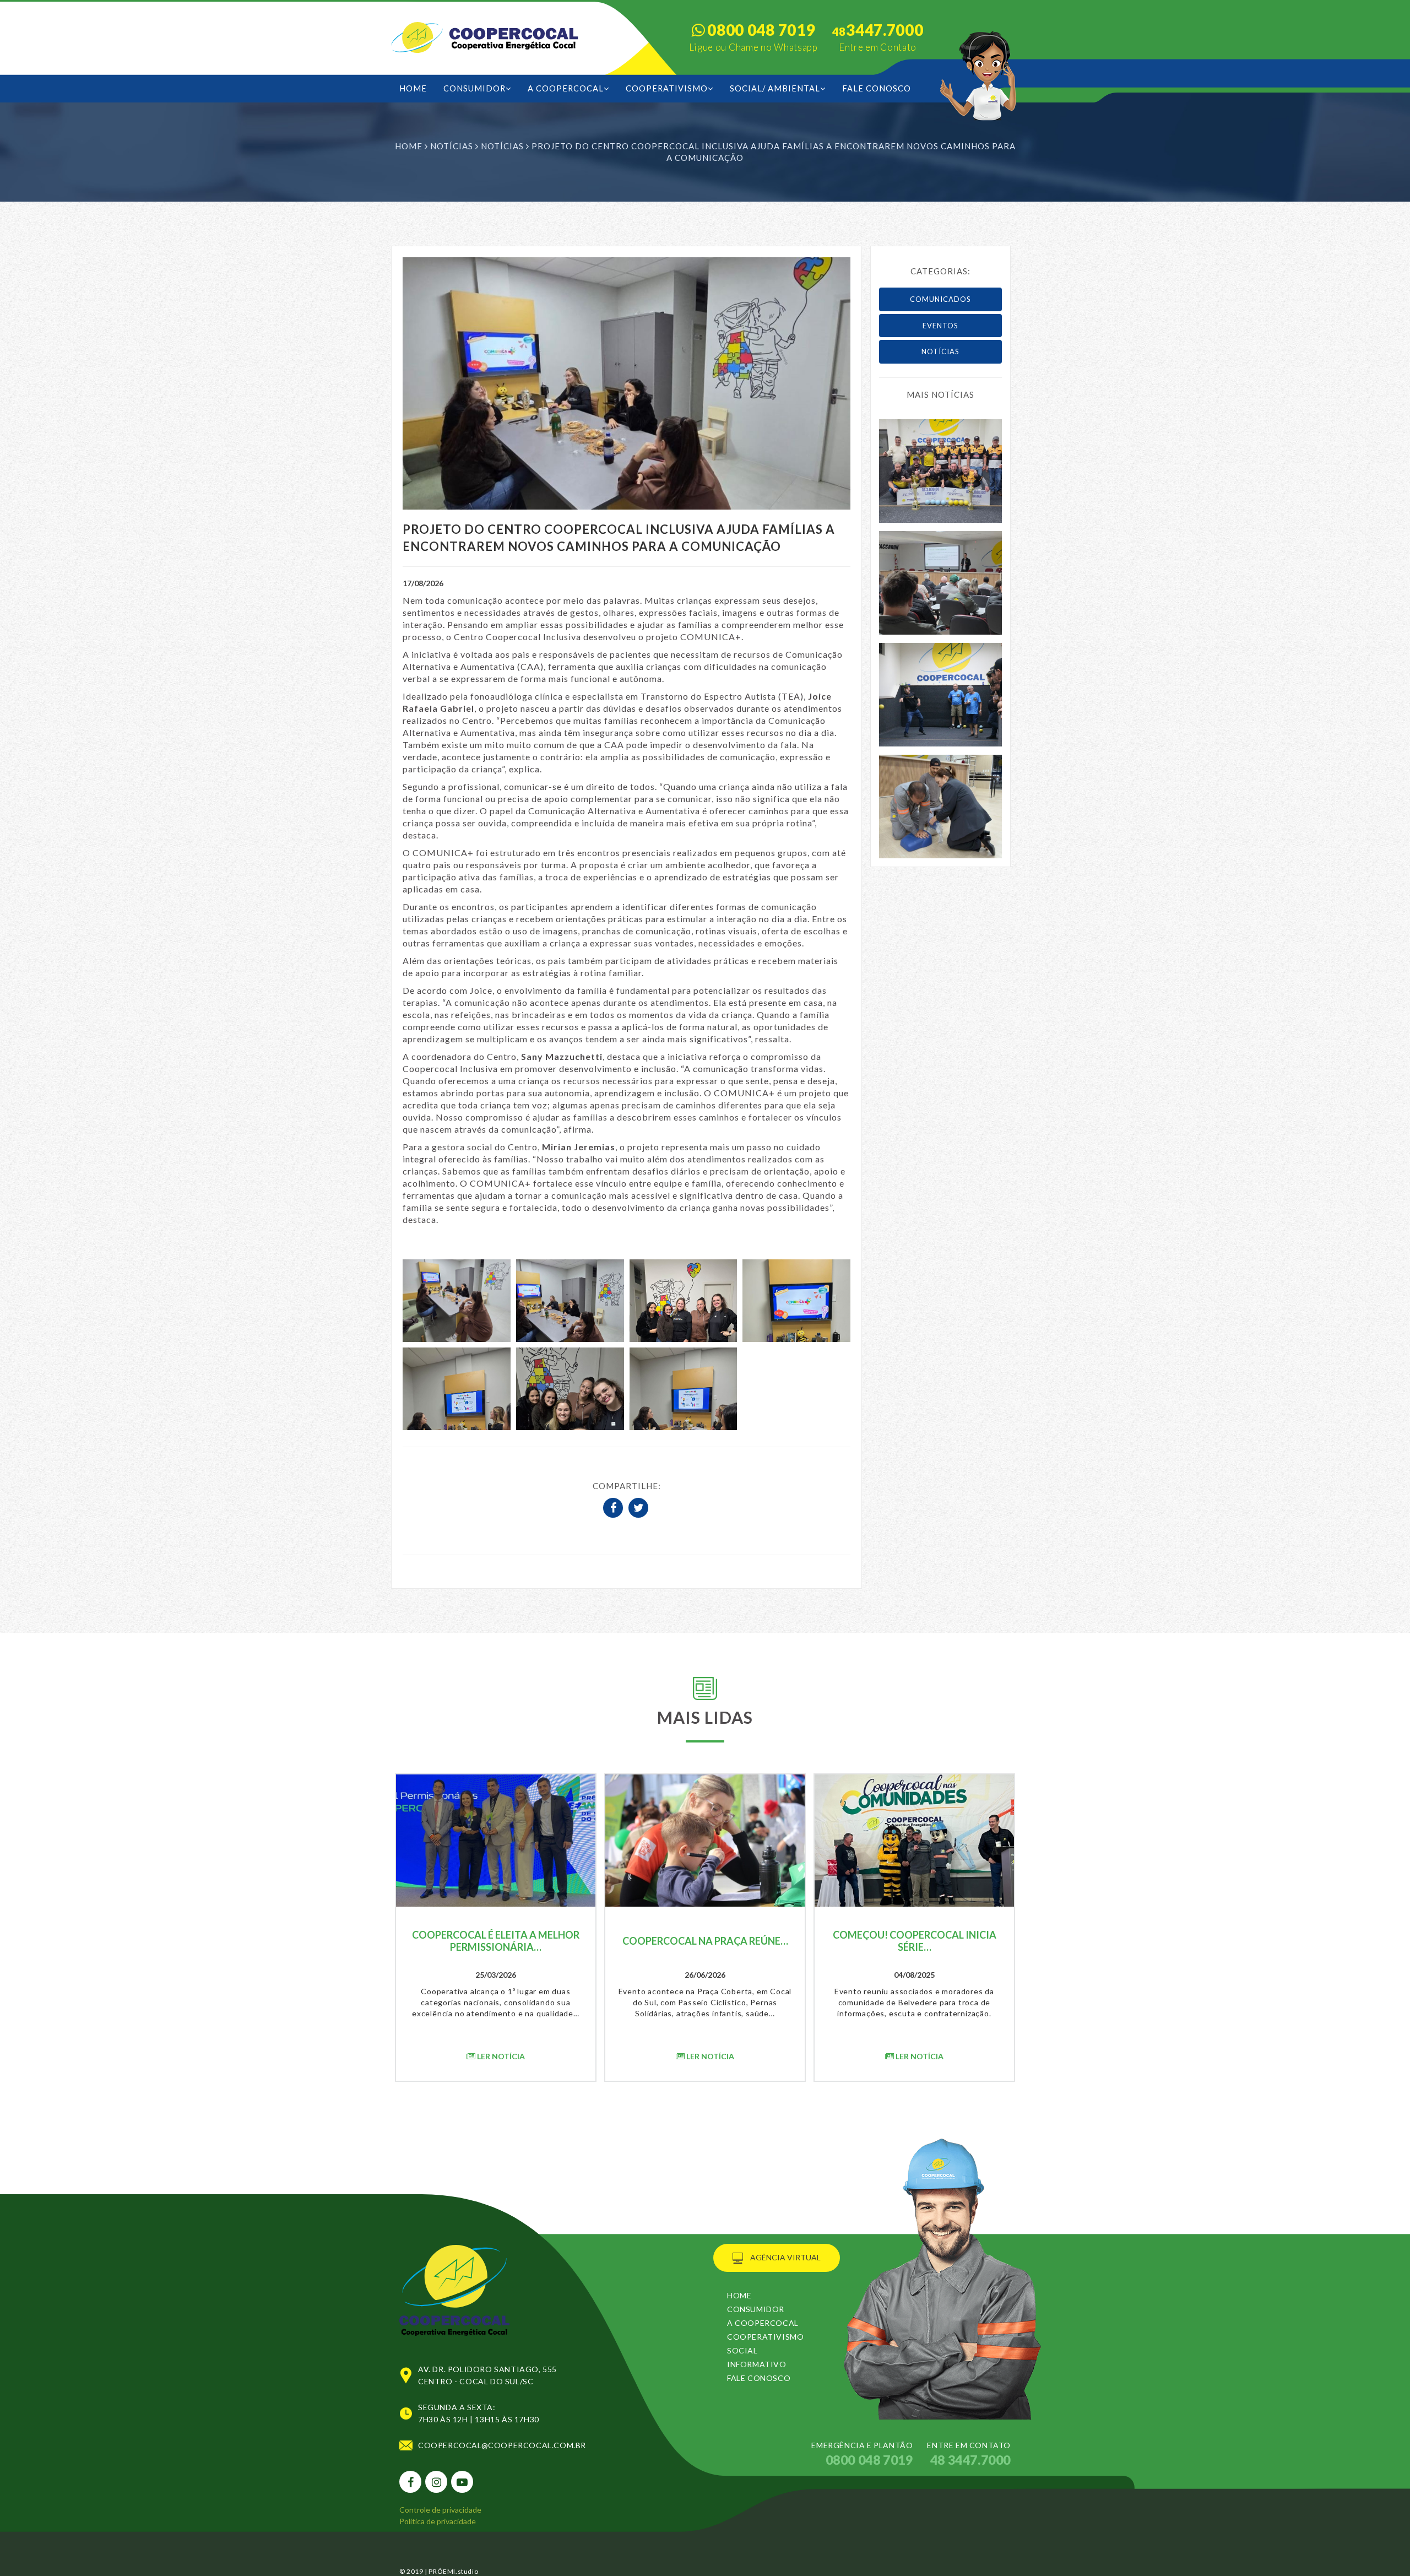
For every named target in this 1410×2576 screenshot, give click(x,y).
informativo (757, 2364)
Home (409, 146)
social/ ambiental (775, 88)
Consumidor (474, 88)
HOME (413, 88)
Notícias (453, 146)
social (742, 2350)
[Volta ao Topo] (454, 2278)
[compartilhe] (615, 1509)
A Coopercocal (566, 88)
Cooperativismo (667, 88)
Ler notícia (500, 2056)
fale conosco (877, 88)
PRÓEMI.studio (453, 2571)
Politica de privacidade (438, 2521)
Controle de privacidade (440, 2510)
